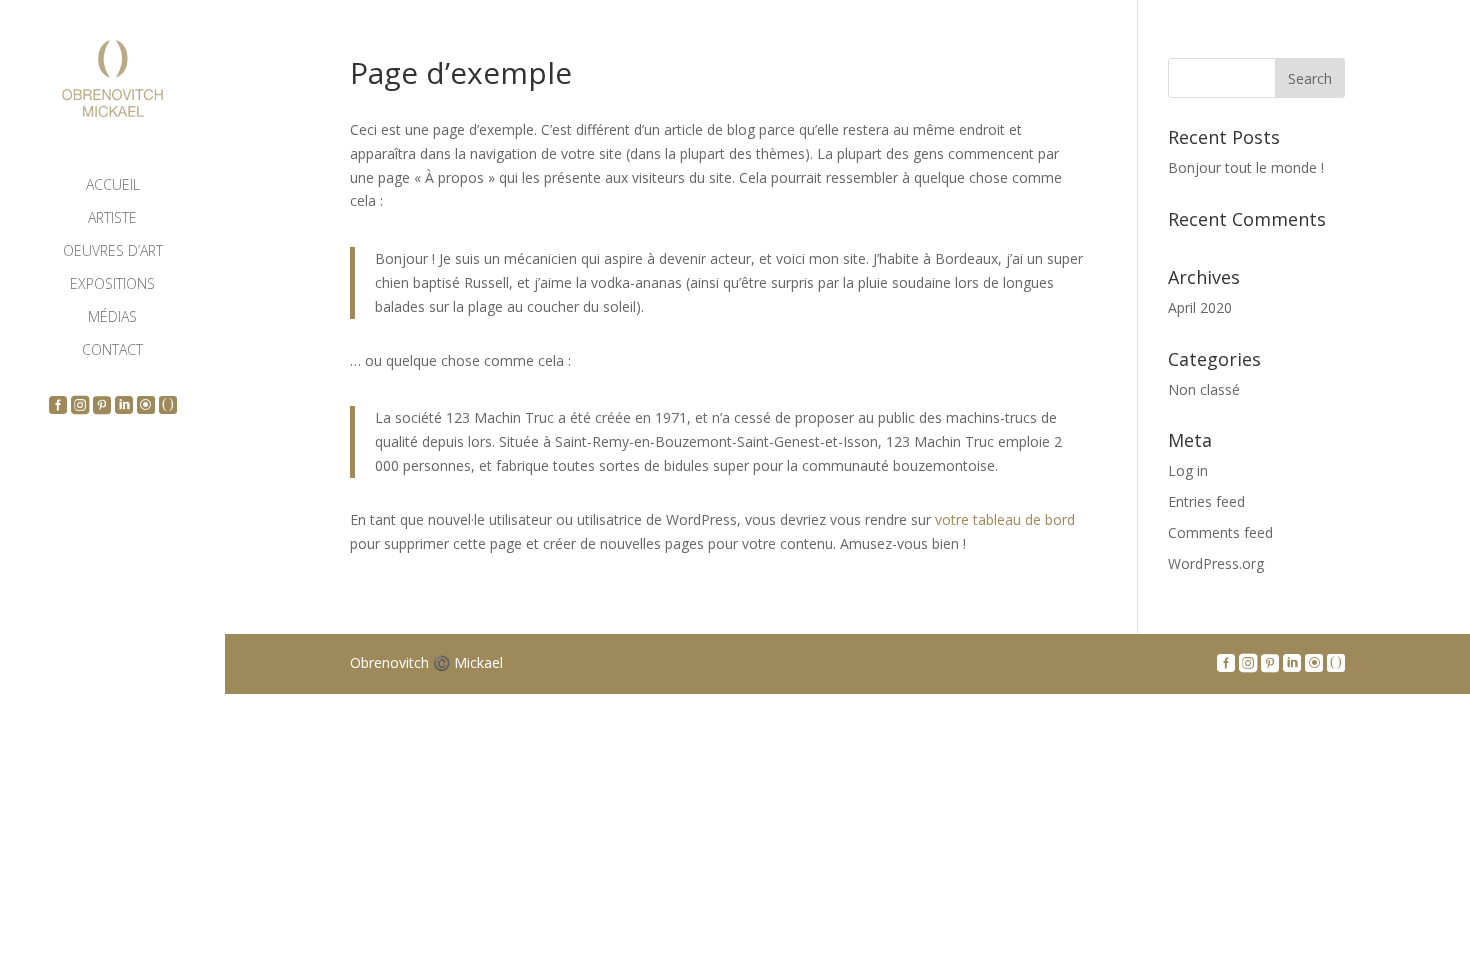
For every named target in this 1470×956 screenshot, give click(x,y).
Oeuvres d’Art (113, 252)
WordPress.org (1216, 563)
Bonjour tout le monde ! (1246, 167)
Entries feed (1206, 501)
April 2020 (1200, 307)
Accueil (113, 186)
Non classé (1204, 389)
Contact (112, 351)
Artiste (112, 219)
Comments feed (1220, 532)
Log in (1188, 470)
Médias (112, 318)
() (169, 403)
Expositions (112, 285)
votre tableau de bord (1005, 519)
